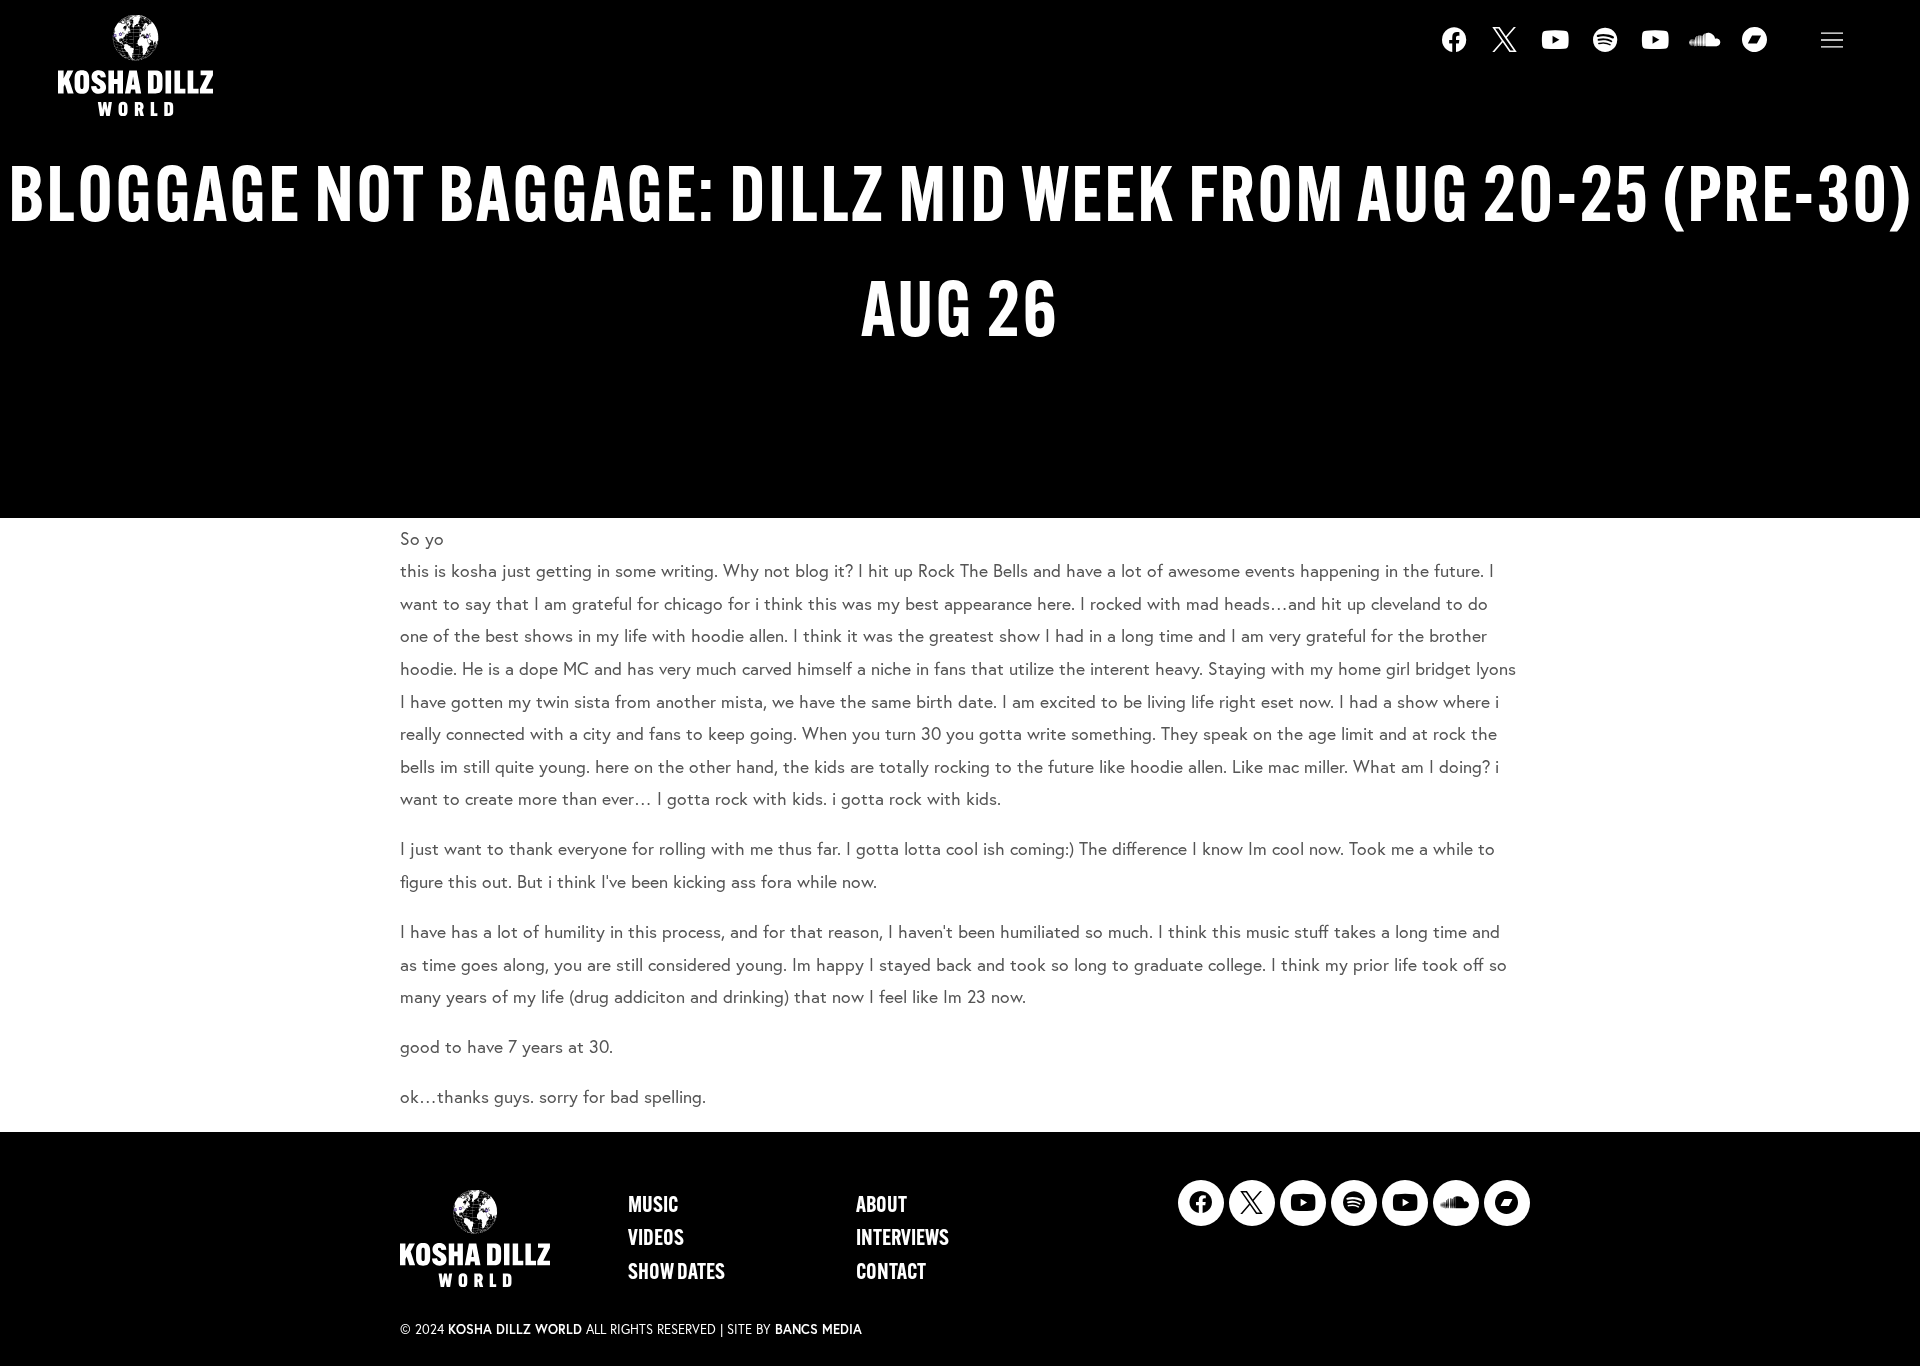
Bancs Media (818, 1329)
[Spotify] (1617, 52)
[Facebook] (1467, 52)
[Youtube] (1567, 52)
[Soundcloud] (1717, 52)
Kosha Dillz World (515, 1329)
